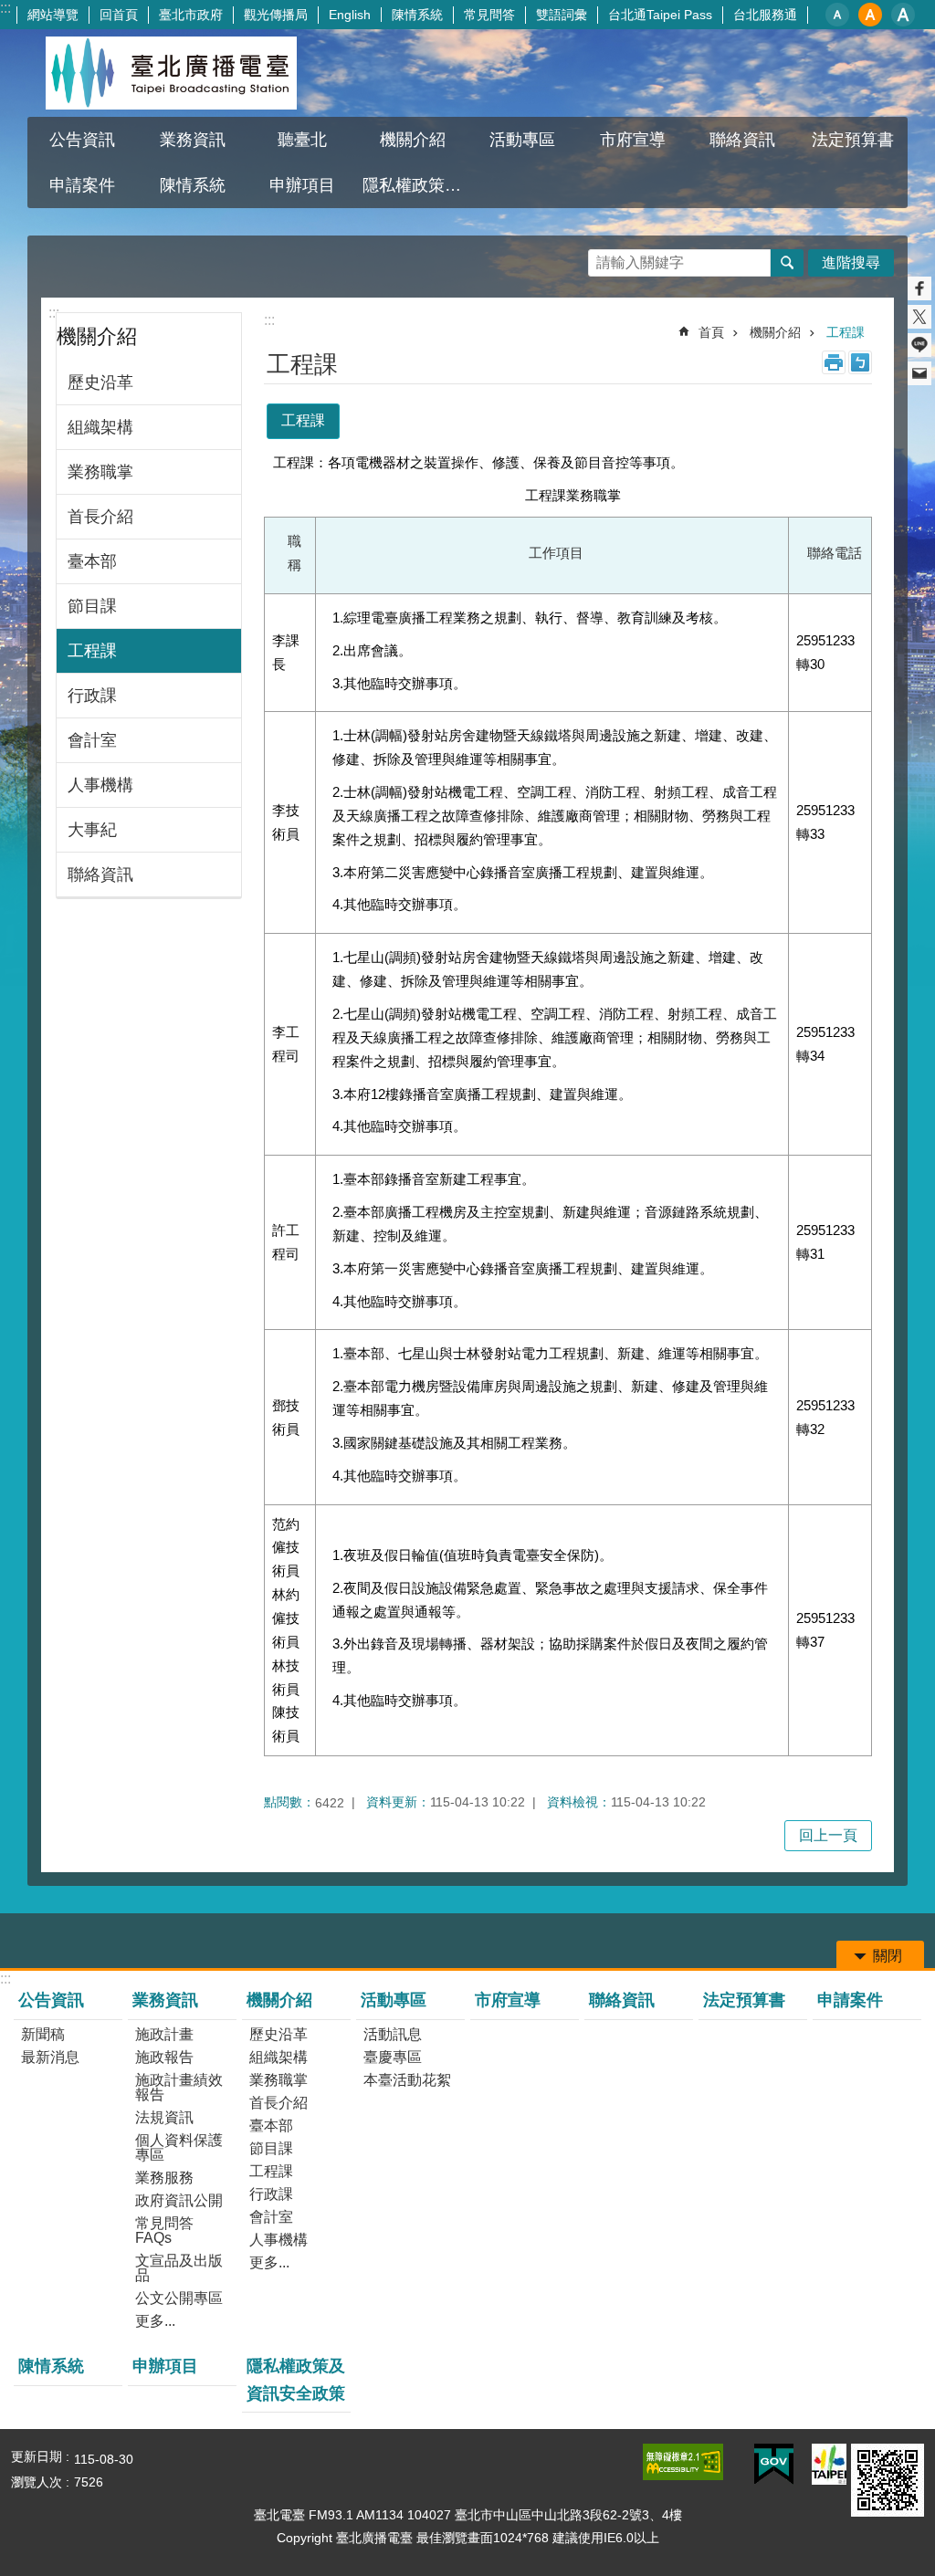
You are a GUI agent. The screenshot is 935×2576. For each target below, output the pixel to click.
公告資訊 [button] (82, 140)
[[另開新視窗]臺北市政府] (829, 2464)
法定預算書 (853, 140)
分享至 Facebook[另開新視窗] (919, 288)
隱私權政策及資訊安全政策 (415, 185)
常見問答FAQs (164, 2230)
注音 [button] (860, 362)
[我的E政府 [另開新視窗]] (774, 2465)
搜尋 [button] (787, 263)
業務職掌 (100, 472)
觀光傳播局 (276, 15)
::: (5, 8)
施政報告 (164, 2057)
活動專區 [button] (522, 140)
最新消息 (50, 2057)
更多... (155, 2321)
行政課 (92, 696)
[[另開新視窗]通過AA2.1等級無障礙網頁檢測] (683, 2462)
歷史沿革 (100, 382)
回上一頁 (828, 1835)
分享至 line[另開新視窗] (919, 345)
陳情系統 (417, 15)
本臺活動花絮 (407, 2080)
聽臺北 (302, 140)
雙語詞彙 (562, 15)
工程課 (92, 651)
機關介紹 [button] (413, 140)
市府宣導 (633, 140)
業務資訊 (165, 2000)
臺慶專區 (393, 2057)
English (350, 15)
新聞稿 (43, 2034)
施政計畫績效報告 (179, 2087)
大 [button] (903, 15)
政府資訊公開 (179, 2200)
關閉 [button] (888, 1956)
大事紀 (92, 830)
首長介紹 (100, 517)
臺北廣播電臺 (171, 73)
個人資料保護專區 (179, 2147)
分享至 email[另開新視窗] (919, 373)
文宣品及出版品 (179, 2268)
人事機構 (100, 785)
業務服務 (164, 2178)
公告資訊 (51, 2000)
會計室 (92, 740)
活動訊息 (393, 2034)
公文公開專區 (179, 2298)
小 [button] (837, 15)
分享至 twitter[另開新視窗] (919, 317)
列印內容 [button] (834, 362)
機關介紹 (775, 332)
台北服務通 (765, 15)
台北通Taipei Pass (660, 15)
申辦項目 (302, 185)
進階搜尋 (851, 262)
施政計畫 (164, 2034)
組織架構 (100, 427)
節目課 (92, 606)
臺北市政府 (191, 15)
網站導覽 (53, 15)
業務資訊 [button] (193, 140)
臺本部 (92, 561)
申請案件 (82, 185)
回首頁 (119, 15)
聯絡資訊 (742, 140)
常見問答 (489, 15)
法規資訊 (164, 2117)
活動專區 (394, 2000)
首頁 (711, 332)
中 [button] (870, 15)
